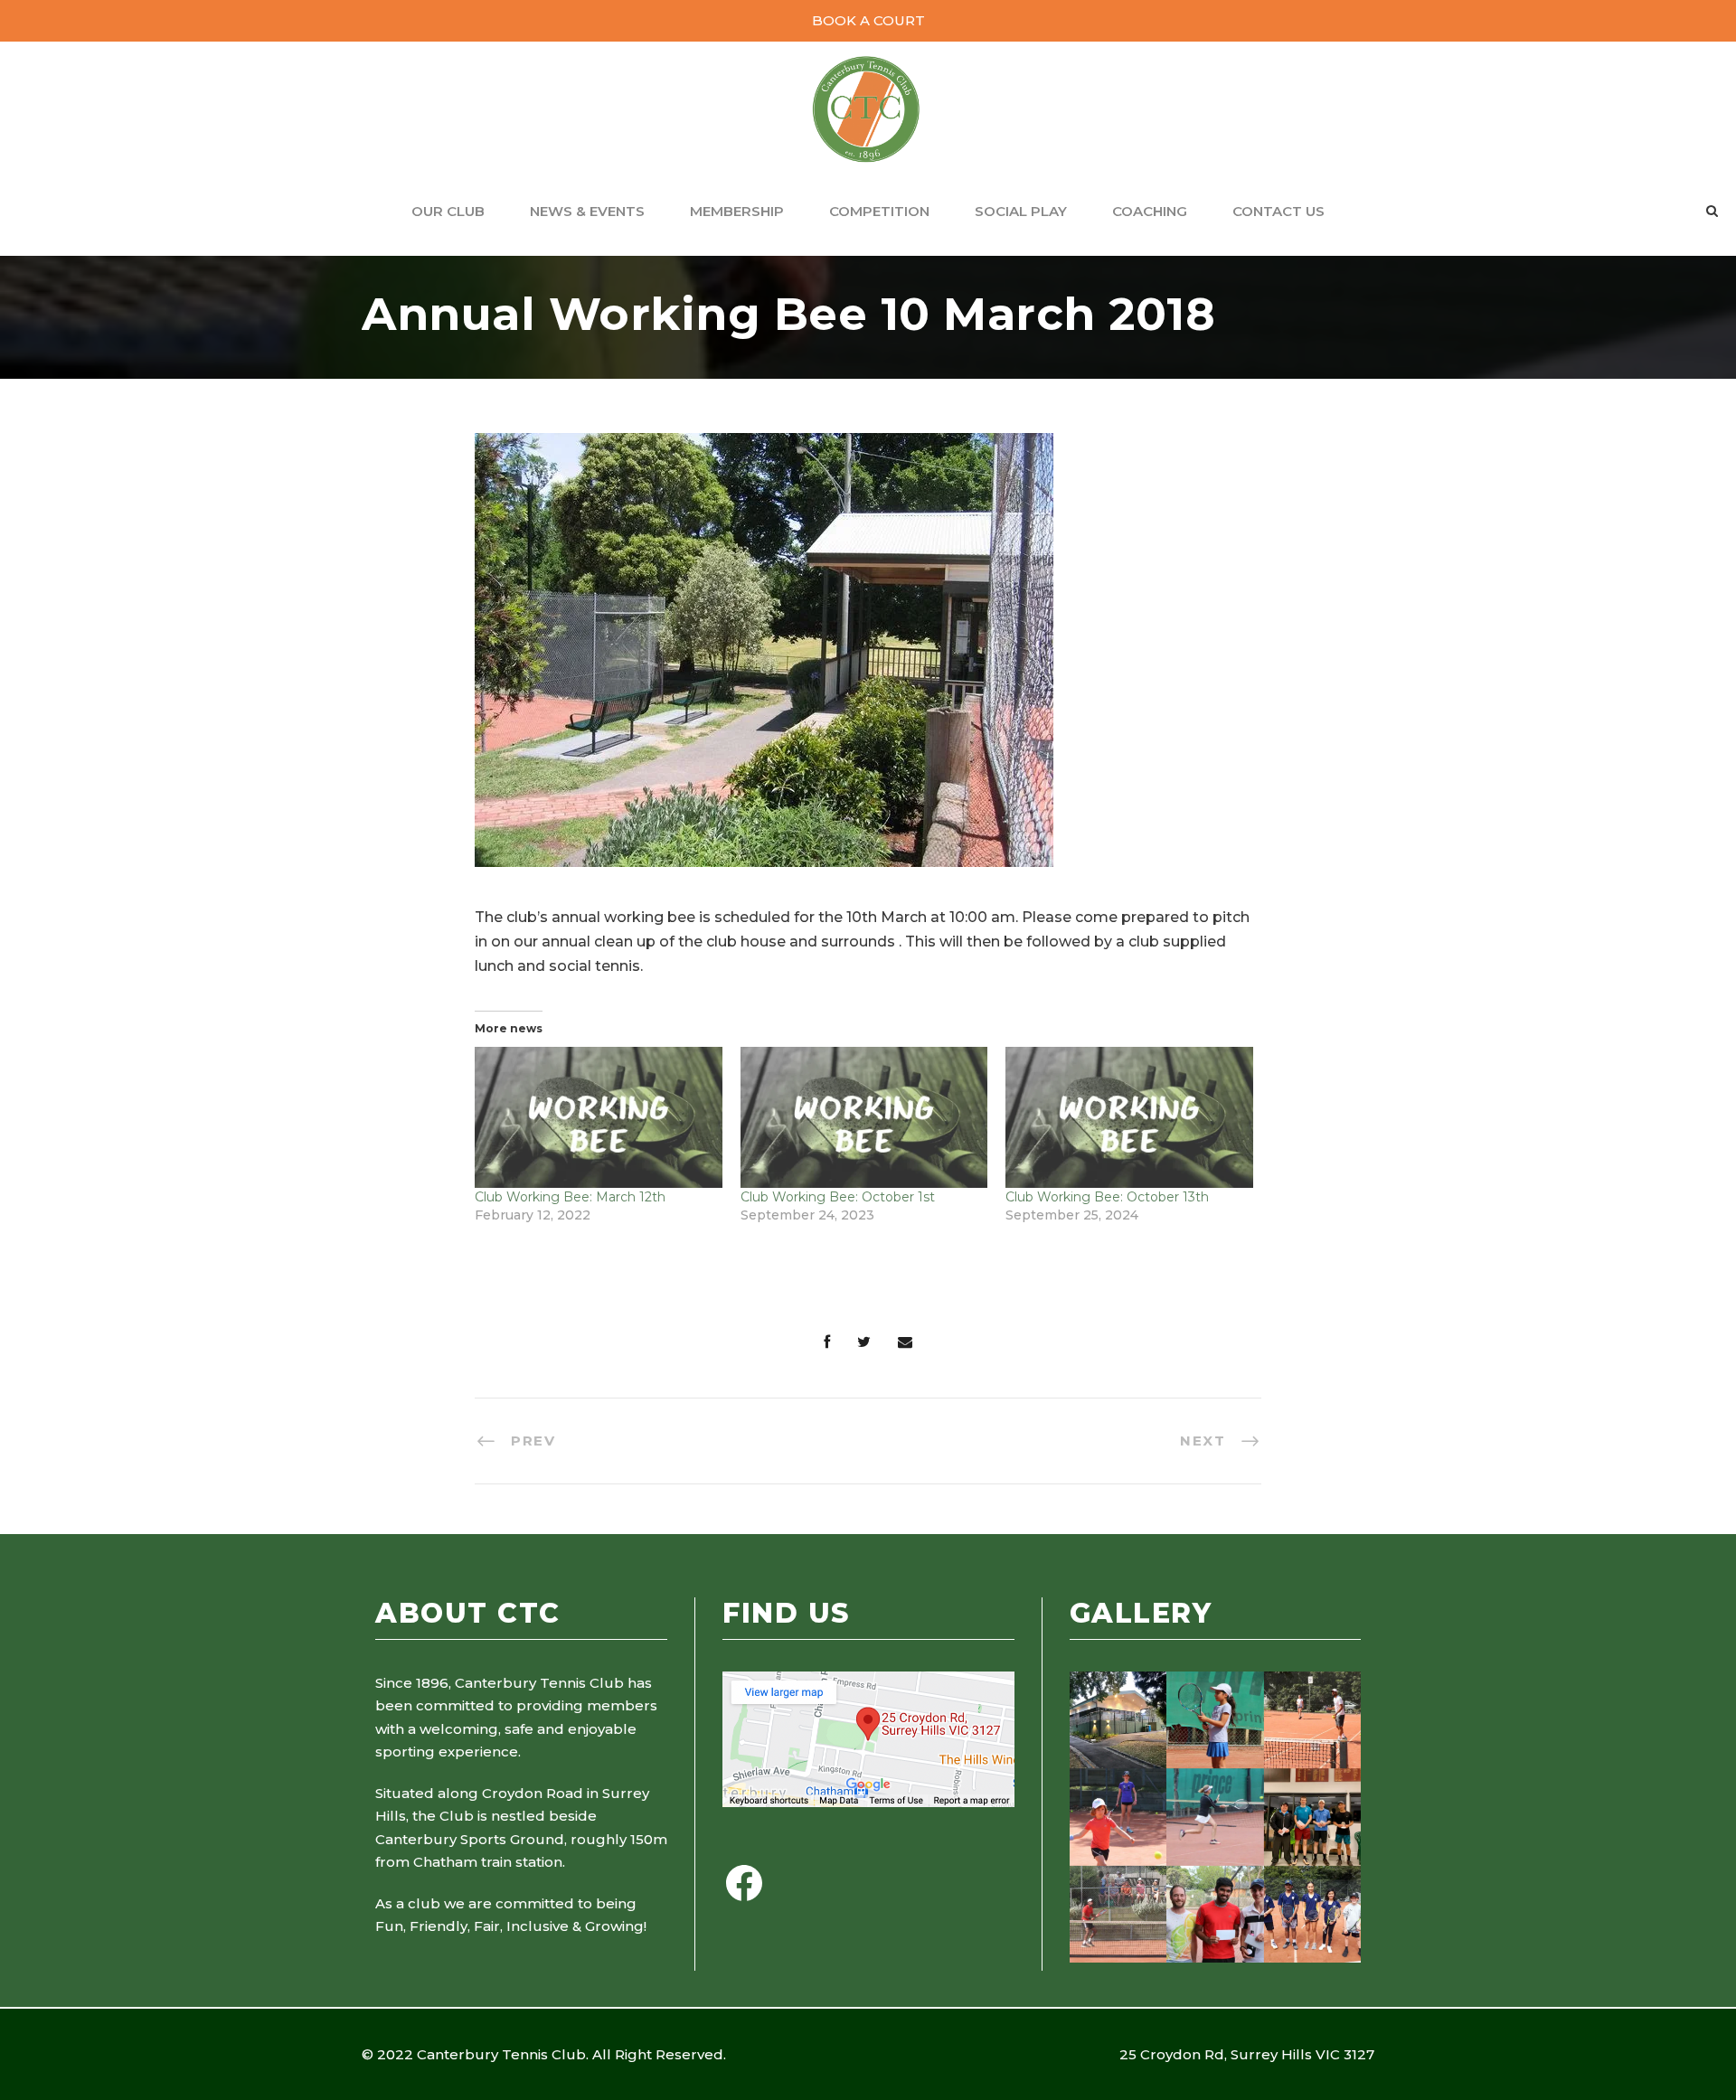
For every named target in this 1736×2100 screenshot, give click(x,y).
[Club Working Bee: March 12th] (599, 1117)
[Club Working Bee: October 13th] (1129, 1117)
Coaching (1150, 211)
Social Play (1021, 211)
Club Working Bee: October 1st (838, 1197)
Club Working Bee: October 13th (1107, 1197)
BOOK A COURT (868, 20)
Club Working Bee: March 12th (570, 1197)
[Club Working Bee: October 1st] (864, 1117)
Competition (879, 211)
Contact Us (1278, 211)
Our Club (448, 211)
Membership (737, 211)
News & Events (587, 211)
